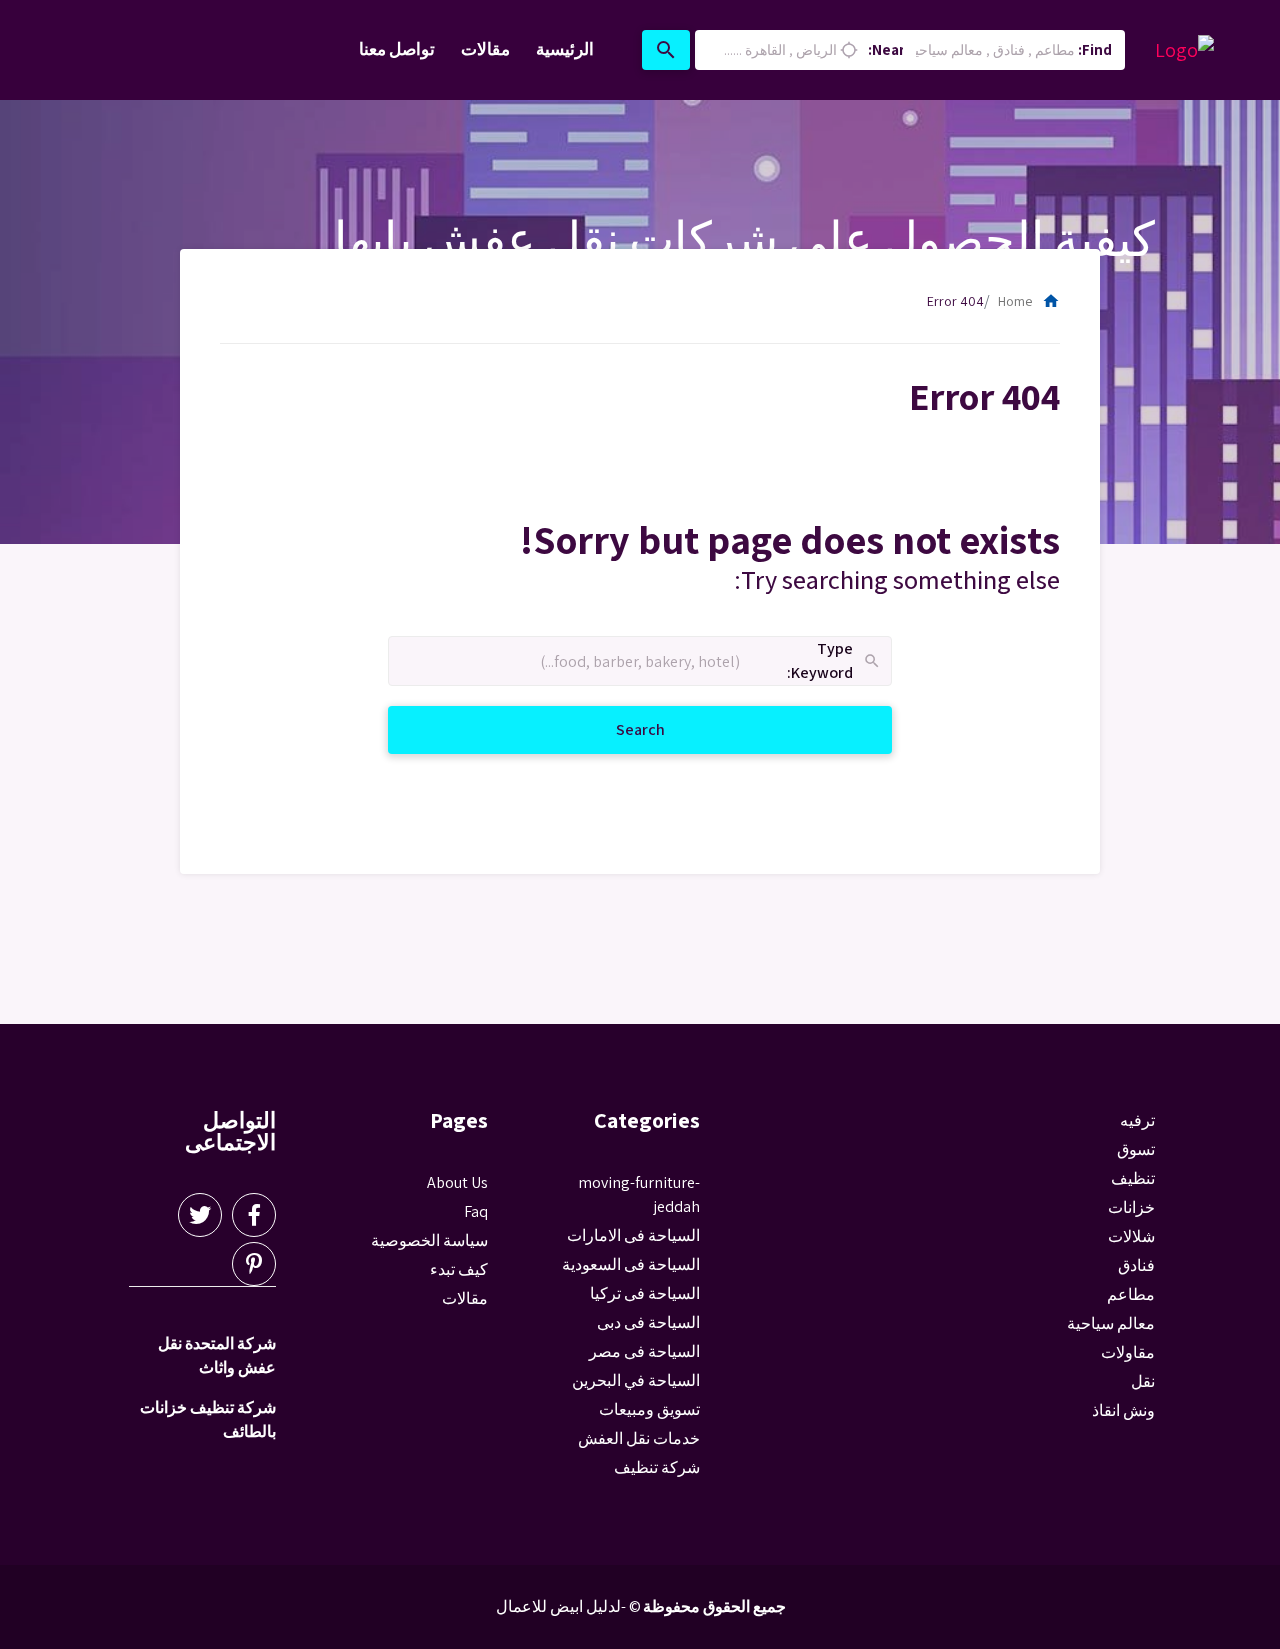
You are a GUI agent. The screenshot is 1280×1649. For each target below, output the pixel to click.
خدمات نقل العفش (639, 1438)
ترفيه (1137, 1120)
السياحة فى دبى (648, 1322)
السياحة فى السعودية (631, 1264)
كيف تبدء (459, 1269)
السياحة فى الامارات (633, 1235)
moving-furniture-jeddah (639, 1194)
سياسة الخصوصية (429, 1240)
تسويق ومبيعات (649, 1409)
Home (1029, 301)
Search (616, 729)
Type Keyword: (834, 661)
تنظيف (1133, 1178)
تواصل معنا (397, 49)
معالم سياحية (1111, 1323)
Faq (476, 1211)
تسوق (1136, 1149)
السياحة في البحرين (636, 1380)
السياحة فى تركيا (645, 1293)
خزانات (1131, 1207)
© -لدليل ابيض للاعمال (568, 1606)
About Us (457, 1182)
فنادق (1136, 1265)
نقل (1143, 1381)
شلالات (1131, 1236)
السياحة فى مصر (644, 1351)
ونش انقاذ (1123, 1410)
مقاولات (1128, 1352)
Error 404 (955, 301)
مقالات (485, 49)
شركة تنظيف (657, 1467)
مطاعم (1131, 1294)
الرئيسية (565, 49)
